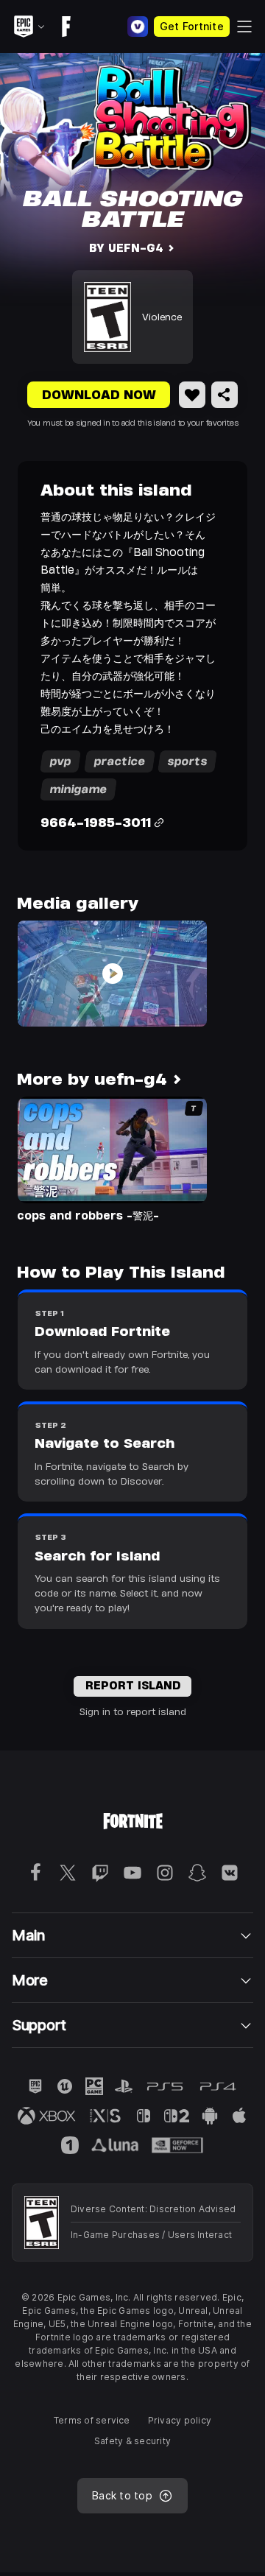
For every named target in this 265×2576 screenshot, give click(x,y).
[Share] (225, 395)
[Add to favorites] (192, 395)
